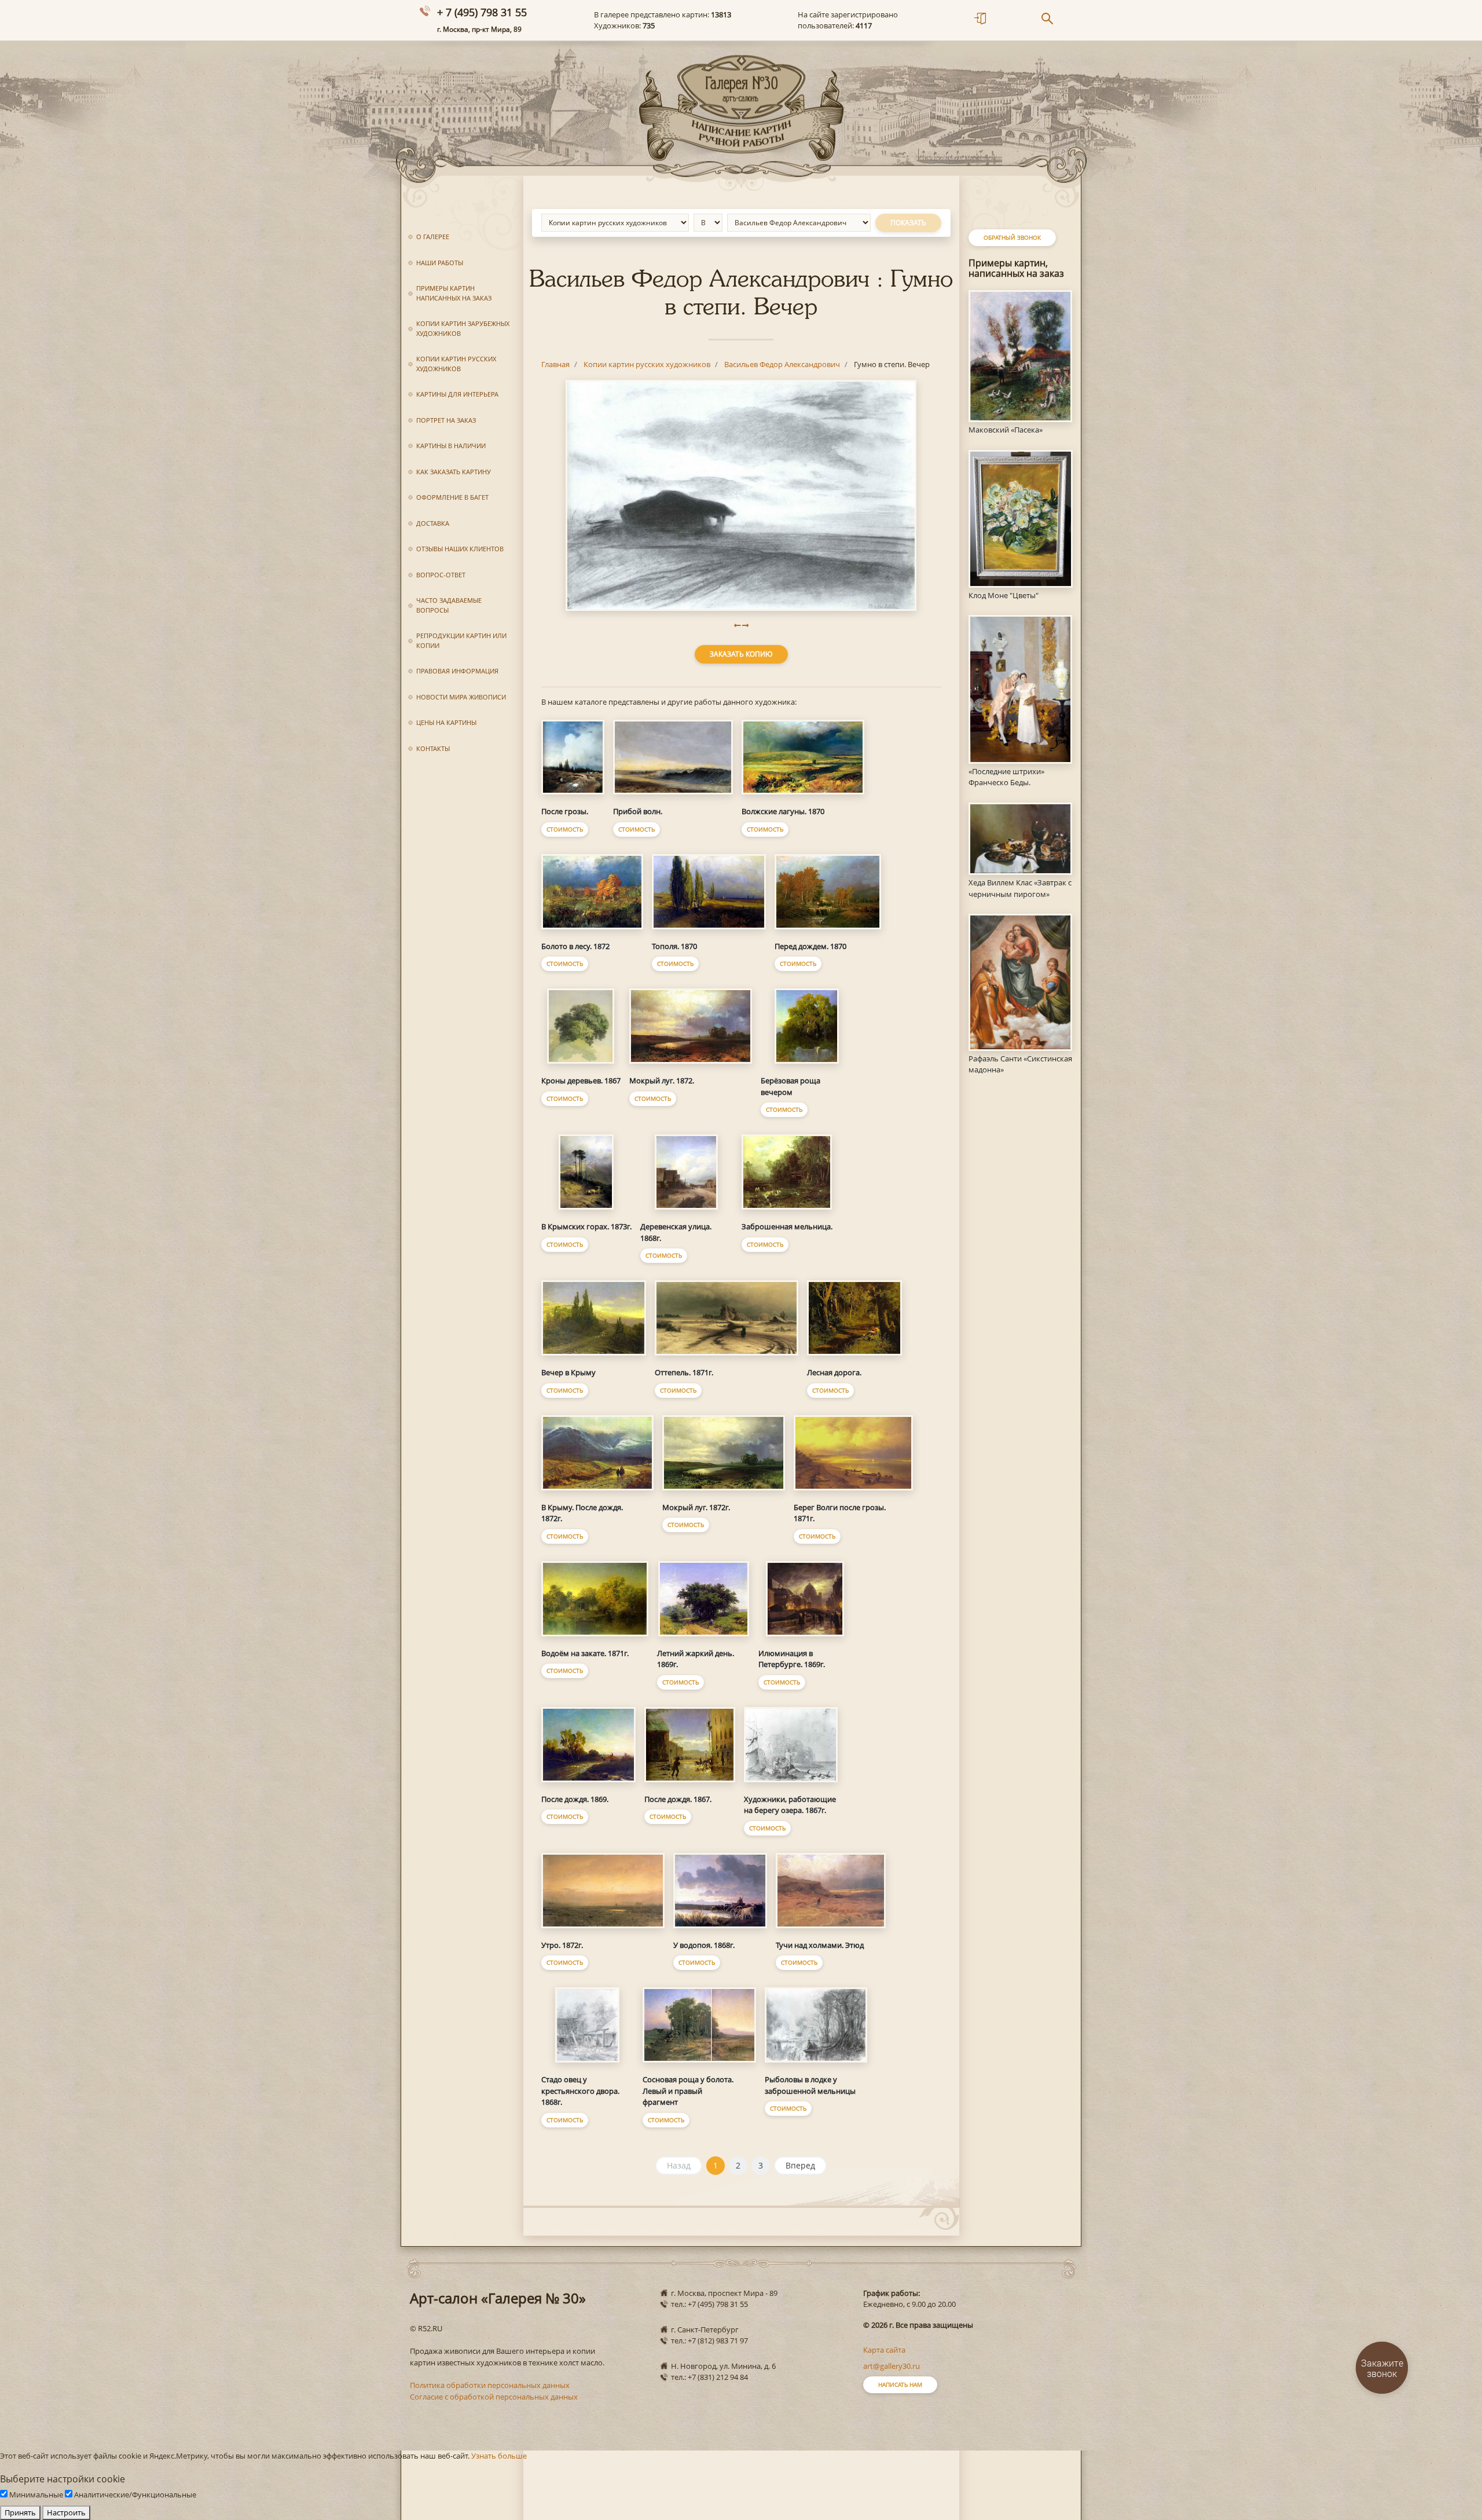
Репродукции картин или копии (461, 640)
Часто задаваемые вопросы (449, 605)
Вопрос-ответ (441, 575)
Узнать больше (499, 2456)
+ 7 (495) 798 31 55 (482, 12)
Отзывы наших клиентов (460, 549)
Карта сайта (884, 2350)
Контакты (433, 748)
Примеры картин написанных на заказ (454, 293)
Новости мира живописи (461, 697)
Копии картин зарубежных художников (463, 328)
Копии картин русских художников (456, 364)
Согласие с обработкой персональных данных (494, 2397)
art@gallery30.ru (892, 2366)
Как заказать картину (454, 472)
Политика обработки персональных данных (490, 2385)
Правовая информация (457, 671)
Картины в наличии (451, 446)
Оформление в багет (452, 497)
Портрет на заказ (446, 420)
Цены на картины (446, 722)
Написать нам (900, 2385)
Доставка (433, 523)
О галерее (433, 237)
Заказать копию (741, 654)
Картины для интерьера (457, 394)
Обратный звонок (1012, 237)
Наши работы (440, 263)
